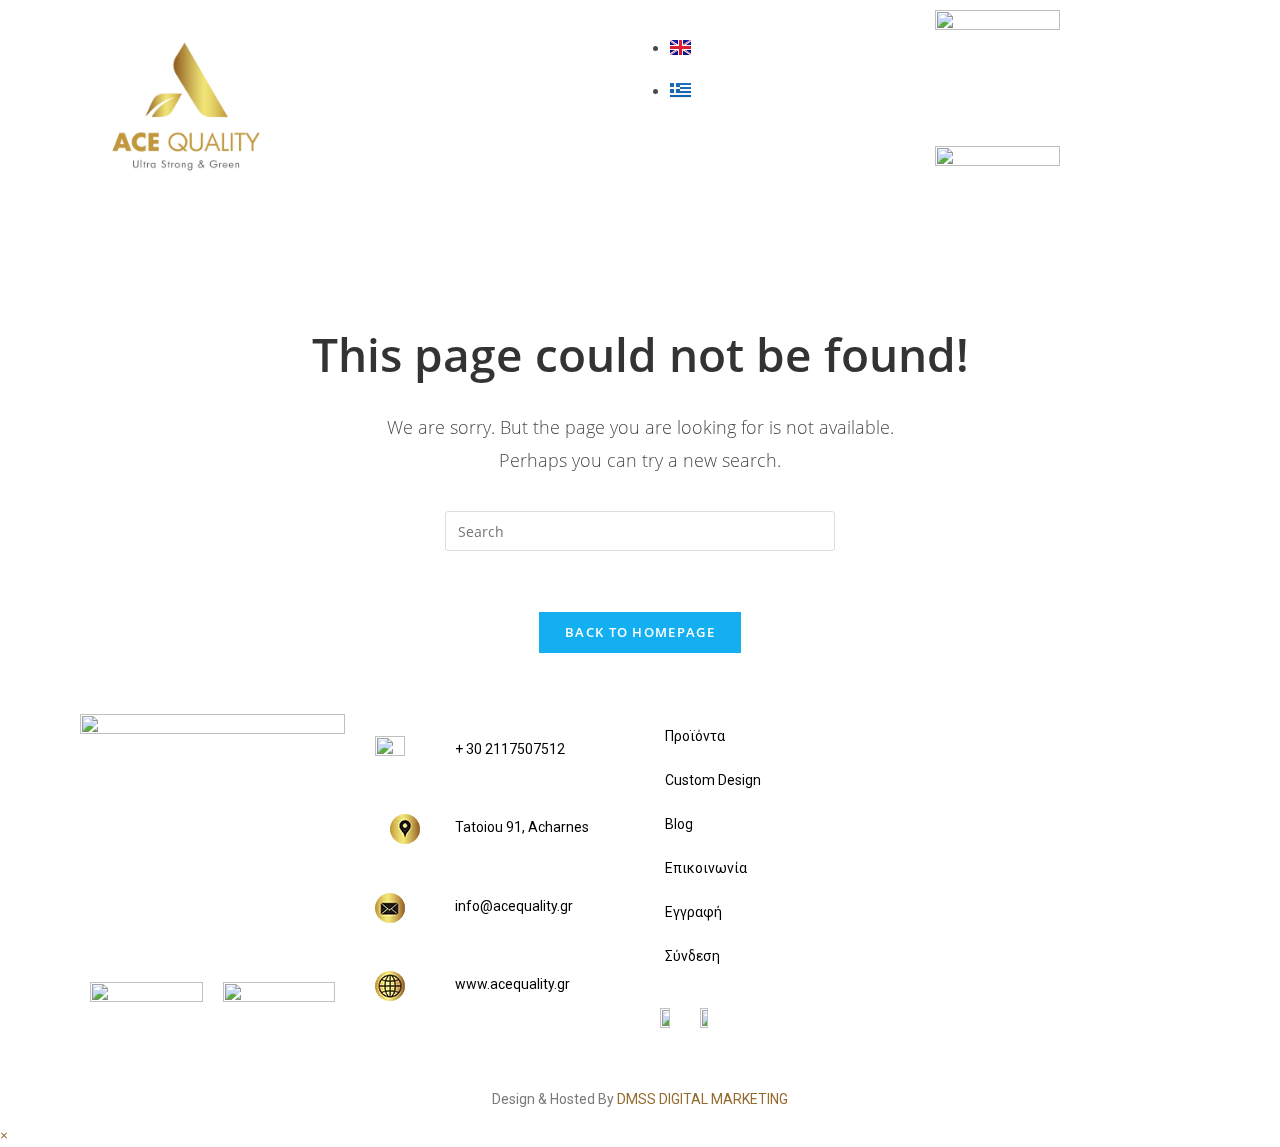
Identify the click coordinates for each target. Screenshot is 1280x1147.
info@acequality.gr (514, 906)
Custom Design (477, 91)
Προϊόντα (446, 37)
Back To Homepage (640, 632)
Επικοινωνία (462, 199)
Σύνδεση (692, 956)
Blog (419, 145)
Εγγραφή (693, 912)
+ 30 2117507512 (510, 749)
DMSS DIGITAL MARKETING (702, 1099)
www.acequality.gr (512, 984)
